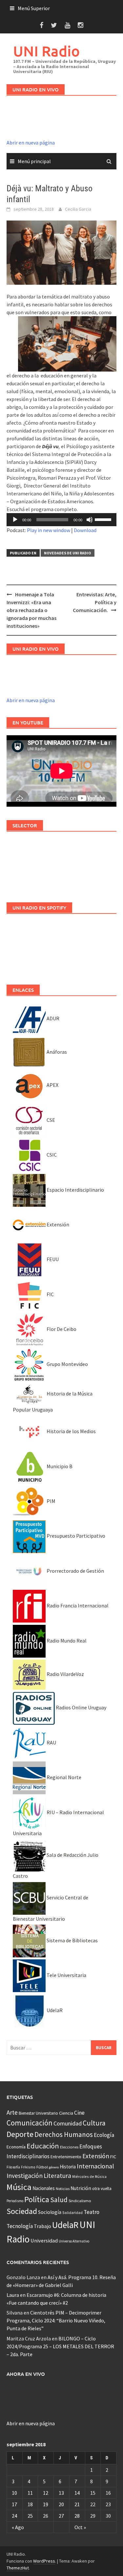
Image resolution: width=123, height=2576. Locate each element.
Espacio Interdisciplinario (75, 1190)
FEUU (52, 1259)
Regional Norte (63, 1777)
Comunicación (30, 2123)
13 (61, 2493)
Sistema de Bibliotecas (72, 1940)
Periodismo (15, 2201)
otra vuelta (102, 2189)
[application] (61, 520)
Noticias (63, 2189)
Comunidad (68, 2123)
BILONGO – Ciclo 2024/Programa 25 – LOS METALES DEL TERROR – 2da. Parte (60, 2346)
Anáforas (56, 1052)
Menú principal (34, 161)
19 (46, 2504)
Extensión (57, 1224)
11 (30, 2493)
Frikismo (28, 2167)
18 (30, 2504)
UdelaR (54, 2010)
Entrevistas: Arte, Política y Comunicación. (95, 602)
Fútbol (42, 2167)
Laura (13, 2295)
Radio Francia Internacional (77, 1605)
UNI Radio (46, 51)
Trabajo (42, 2226)
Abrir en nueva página (31, 143)
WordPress (44, 2561)
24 (14, 2516)
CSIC (51, 1155)
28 (77, 2516)
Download (85, 530)
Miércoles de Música (89, 2176)
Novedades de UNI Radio (68, 553)
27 (61, 2516)
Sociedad (22, 2211)
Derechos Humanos (64, 2134)
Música (19, 2187)
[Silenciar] (90, 520)
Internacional (95, 2166)
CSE (50, 1120)
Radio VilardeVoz (65, 1674)
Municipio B (59, 1466)
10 (14, 2493)
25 (30, 2516)
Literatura (57, 2176)
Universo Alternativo (74, 2241)
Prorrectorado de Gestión (75, 1571)
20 (61, 2504)
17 (14, 2504)
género (54, 2167)
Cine (79, 2113)
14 (77, 2493)
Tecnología (20, 2226)
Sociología (50, 2212)
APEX (52, 1085)
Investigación (25, 2176)
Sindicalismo (80, 2201)
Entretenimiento (66, 2157)
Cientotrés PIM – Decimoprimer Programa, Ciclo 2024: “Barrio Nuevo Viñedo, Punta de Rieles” (56, 2320)
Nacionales (44, 2188)
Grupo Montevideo (67, 1364)
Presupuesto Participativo (75, 1536)
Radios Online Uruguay (81, 1707)
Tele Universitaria (66, 1975)
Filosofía (13, 2167)
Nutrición (81, 2188)
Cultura (94, 2123)
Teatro (92, 2212)
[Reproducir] (15, 520)
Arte (12, 2112)
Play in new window (49, 530)
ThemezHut (18, 2568)
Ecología (104, 2135)
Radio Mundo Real (66, 1641)
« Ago (18, 2527)
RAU (51, 1742)
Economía (16, 2147)
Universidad (44, 2240)
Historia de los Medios (71, 1431)
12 (46, 2493)
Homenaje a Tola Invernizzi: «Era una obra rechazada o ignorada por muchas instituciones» (31, 610)
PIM (51, 1501)
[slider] (104, 519)
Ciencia (66, 2113)
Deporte (20, 2134)
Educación (43, 2146)
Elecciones (69, 2147)
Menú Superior (34, 8)
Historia (68, 2167)
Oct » (80, 2527)
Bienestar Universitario (38, 2113)
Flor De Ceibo (61, 1329)
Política (37, 2199)
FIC (50, 1294)
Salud (59, 2200)
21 (77, 2504)
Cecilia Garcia (78, 209)
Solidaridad (72, 2212)
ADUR (52, 1018)
